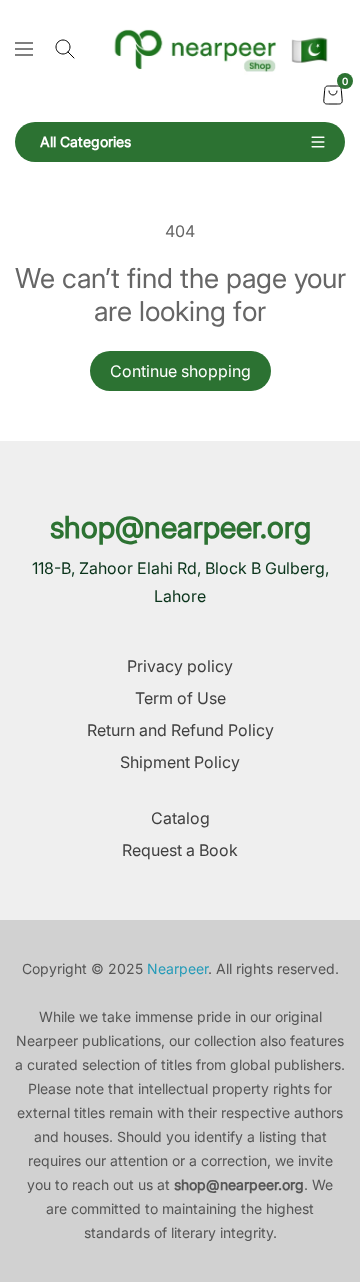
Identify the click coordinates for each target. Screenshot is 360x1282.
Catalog (180, 818)
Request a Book (180, 850)
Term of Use (180, 698)
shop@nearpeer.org (180, 527)
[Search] (65, 49)
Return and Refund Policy (180, 730)
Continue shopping (180, 371)
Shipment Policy (180, 762)
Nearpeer (177, 968)
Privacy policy (180, 666)
